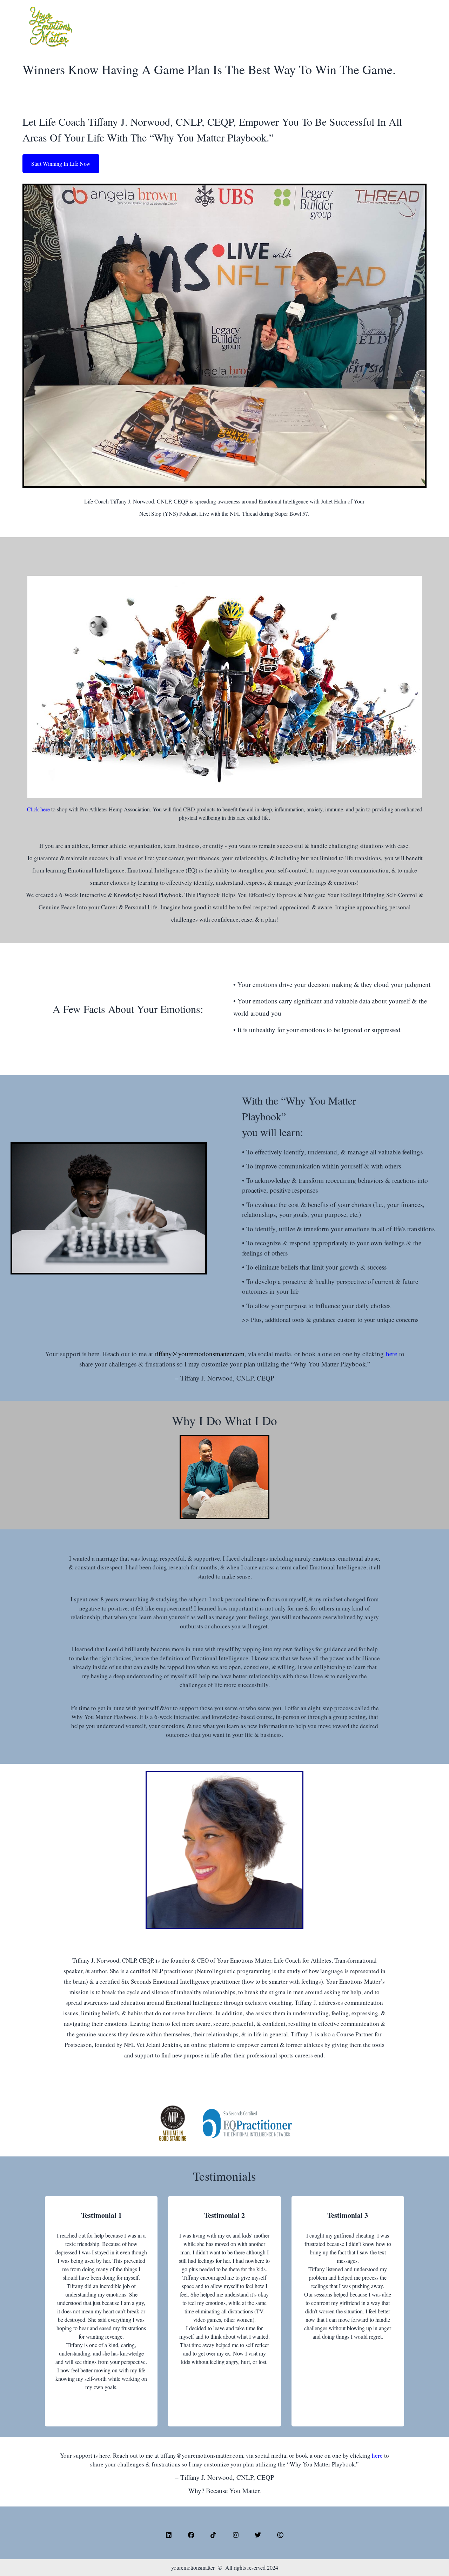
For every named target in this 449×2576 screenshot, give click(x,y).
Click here (38, 809)
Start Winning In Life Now (61, 163)
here (393, 1354)
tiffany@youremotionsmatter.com (200, 1354)
